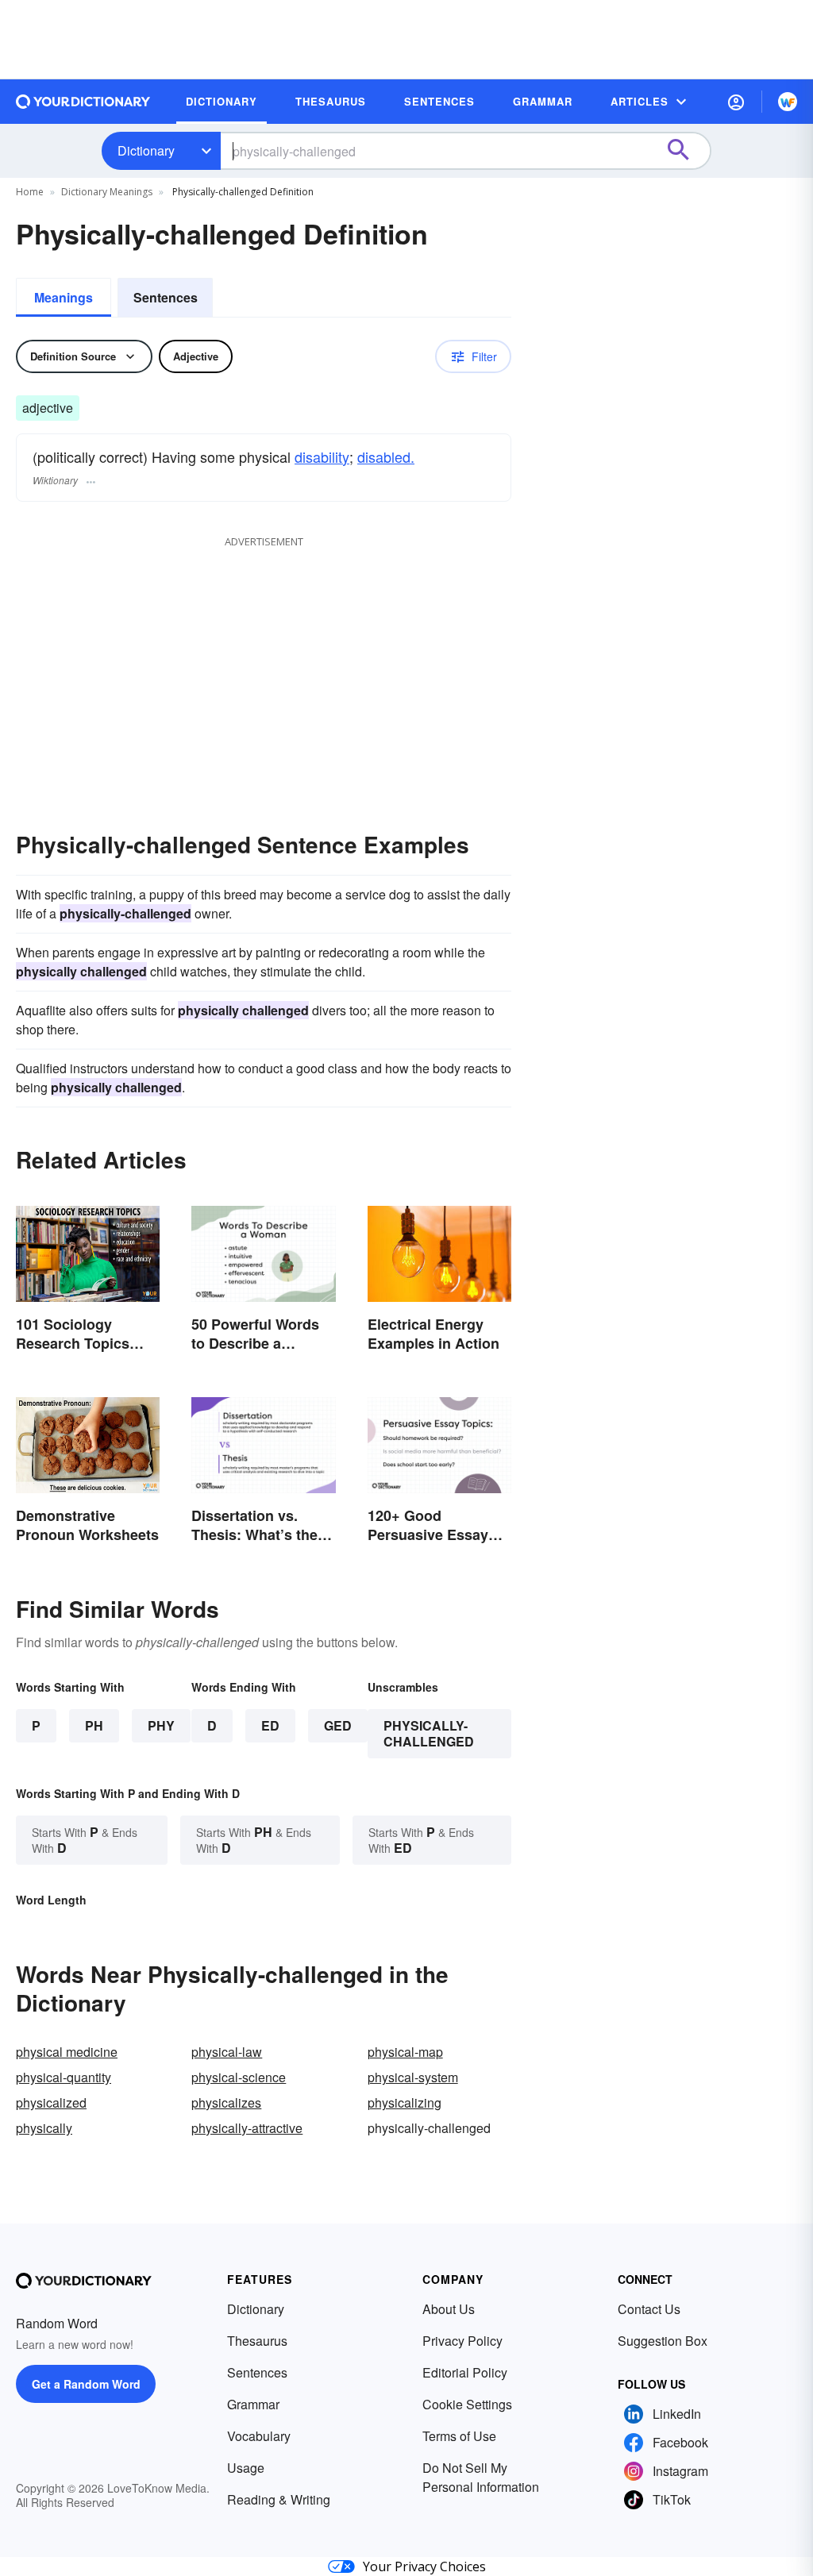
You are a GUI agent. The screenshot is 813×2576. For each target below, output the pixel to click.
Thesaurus (257, 2341)
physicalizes (226, 2102)
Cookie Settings (467, 2404)
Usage (246, 2468)
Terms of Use (459, 2436)
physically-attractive (247, 2128)
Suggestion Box (663, 2341)
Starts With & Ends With (85, 1840)
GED (338, 1725)
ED (270, 1725)
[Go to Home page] (83, 102)
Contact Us (649, 2309)
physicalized (51, 2102)
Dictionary (146, 150)
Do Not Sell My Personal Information (481, 2477)
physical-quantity (64, 2077)
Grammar (253, 2404)
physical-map (405, 2052)
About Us (449, 2309)
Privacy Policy (462, 2341)
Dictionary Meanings (107, 192)
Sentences (166, 297)
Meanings (64, 297)
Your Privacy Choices (424, 2566)
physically (44, 2128)
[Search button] (686, 151)
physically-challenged (429, 1733)
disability (322, 456)
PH (94, 1725)
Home (30, 192)
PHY (161, 1725)
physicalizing (405, 2102)
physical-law (227, 2052)
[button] (736, 102)
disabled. (386, 456)
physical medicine (67, 2052)
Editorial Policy (465, 2372)
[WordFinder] (788, 102)
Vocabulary (259, 2436)
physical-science (239, 2077)
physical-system (413, 2077)
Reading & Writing (279, 2499)
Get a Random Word (86, 2384)
